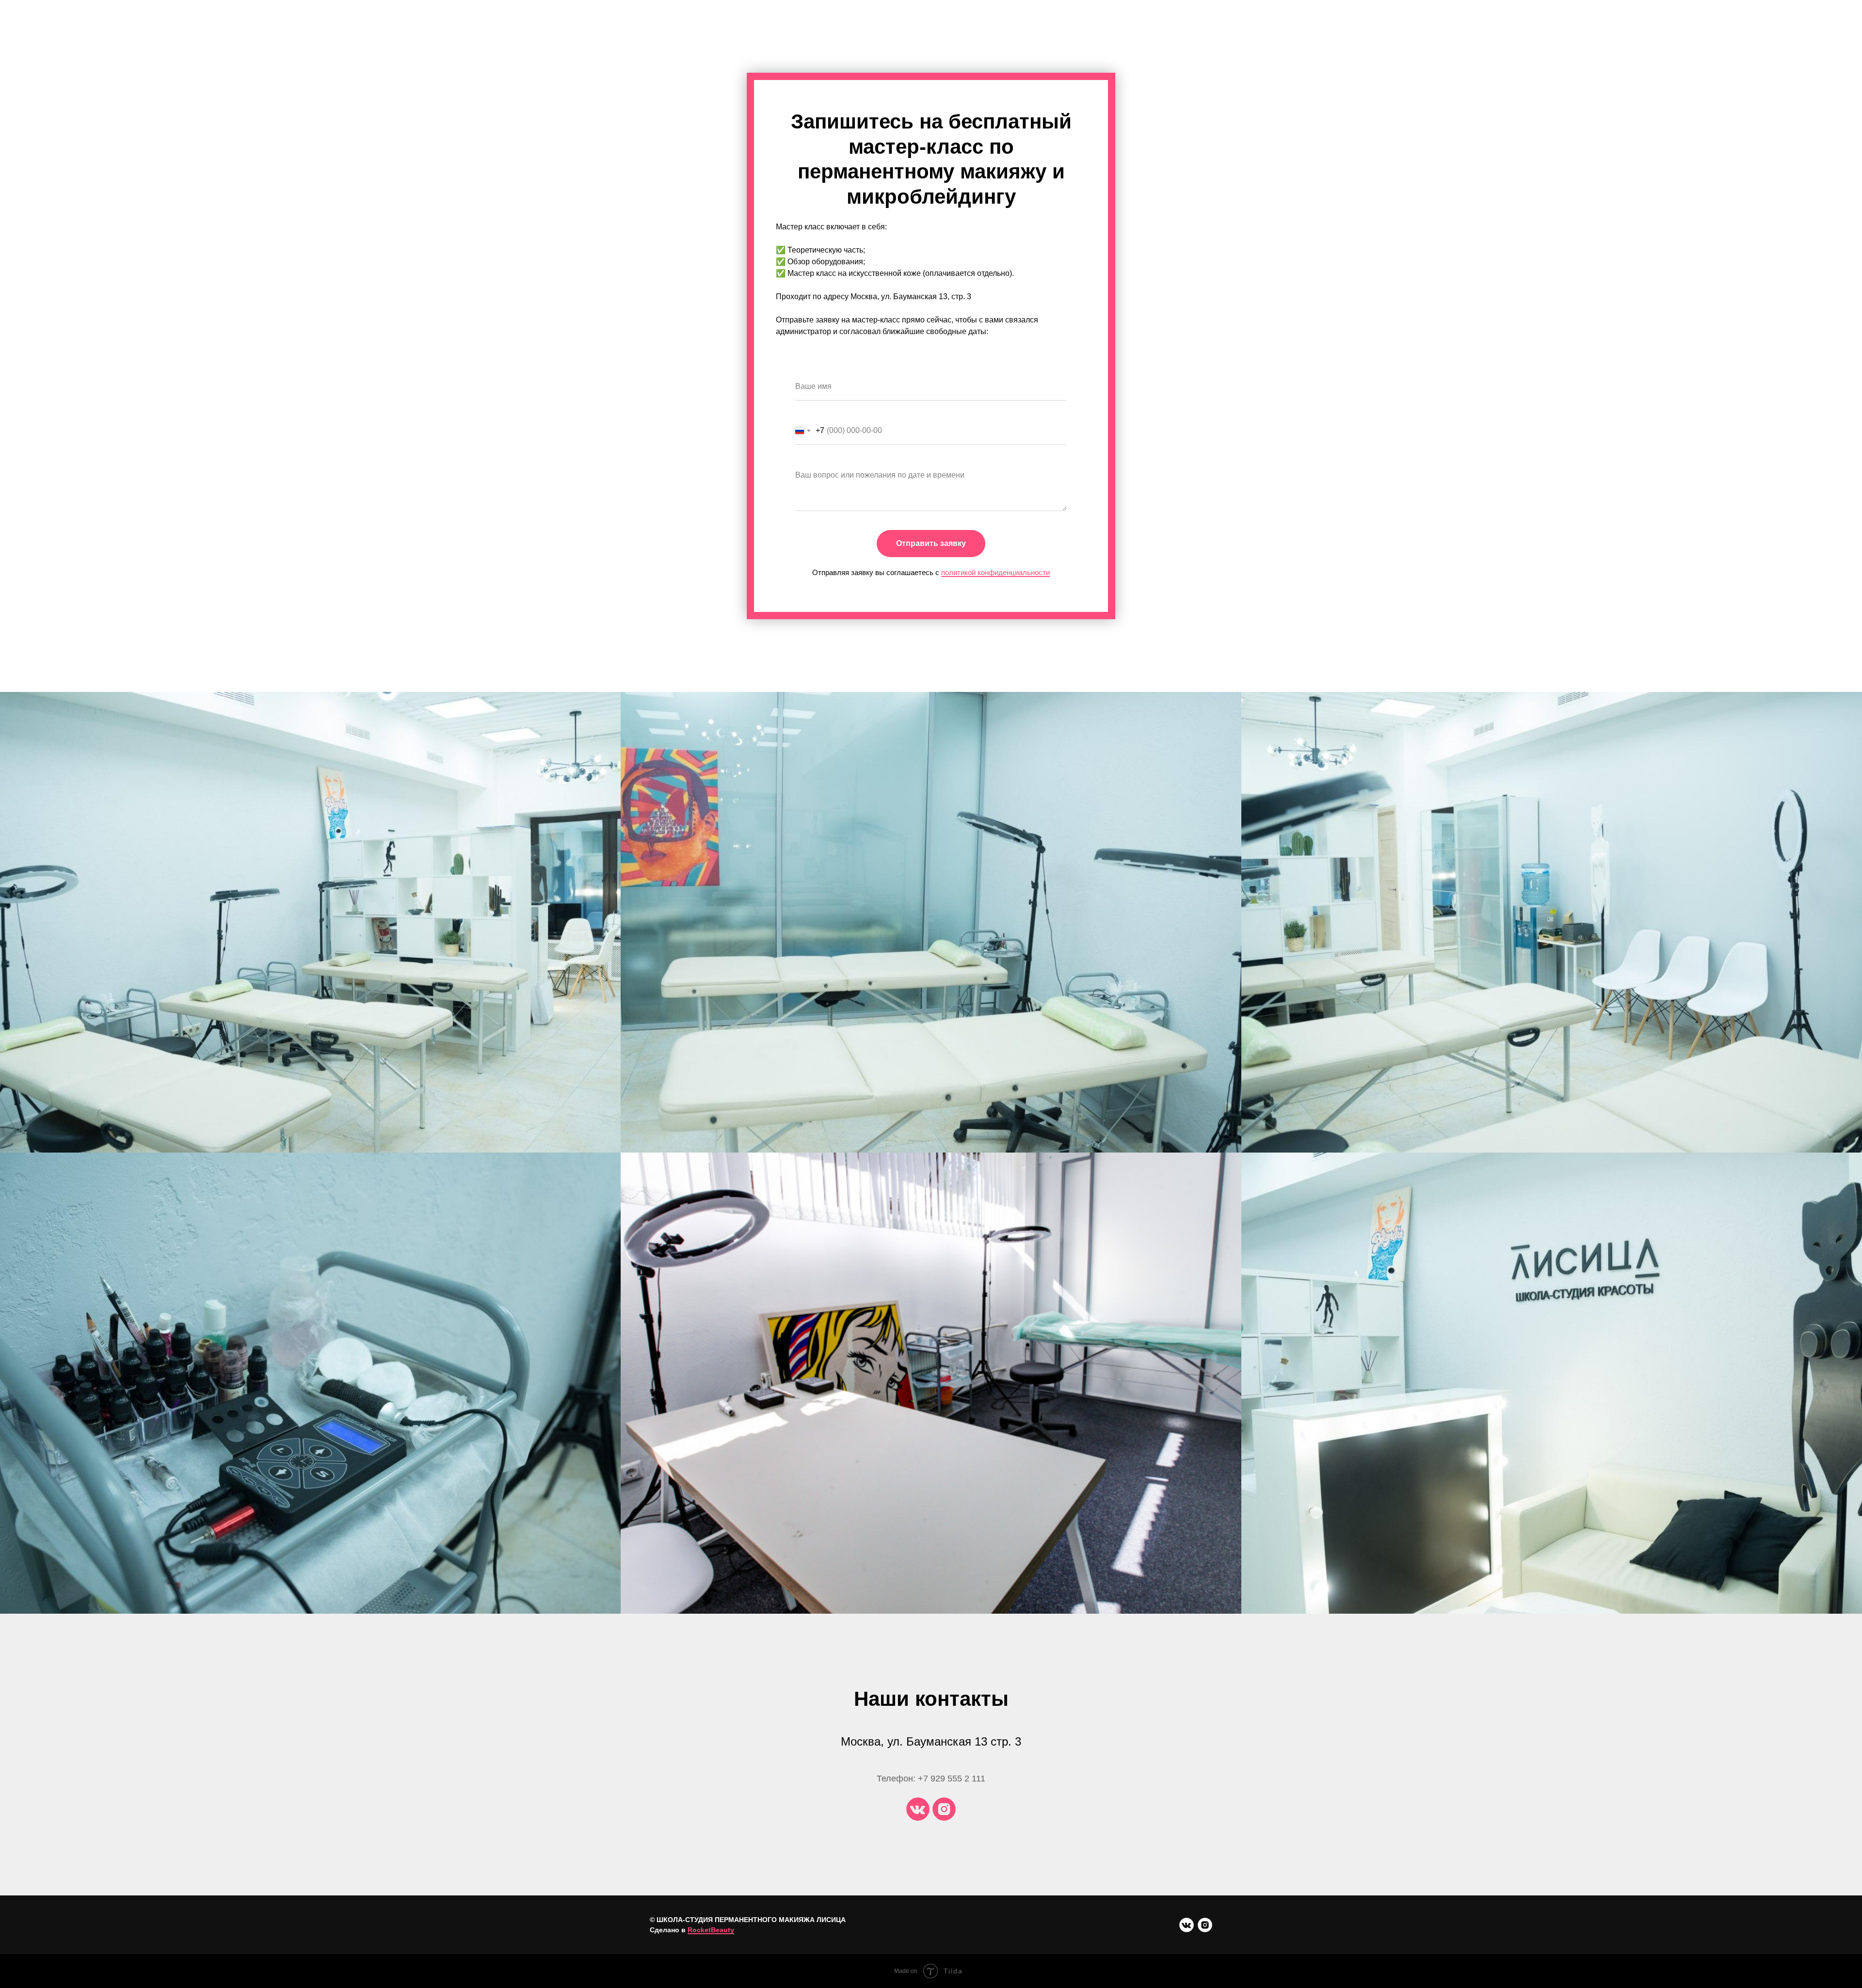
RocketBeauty (711, 1930)
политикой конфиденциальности (995, 572)
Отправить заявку (931, 543)
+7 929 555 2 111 (952, 1779)
